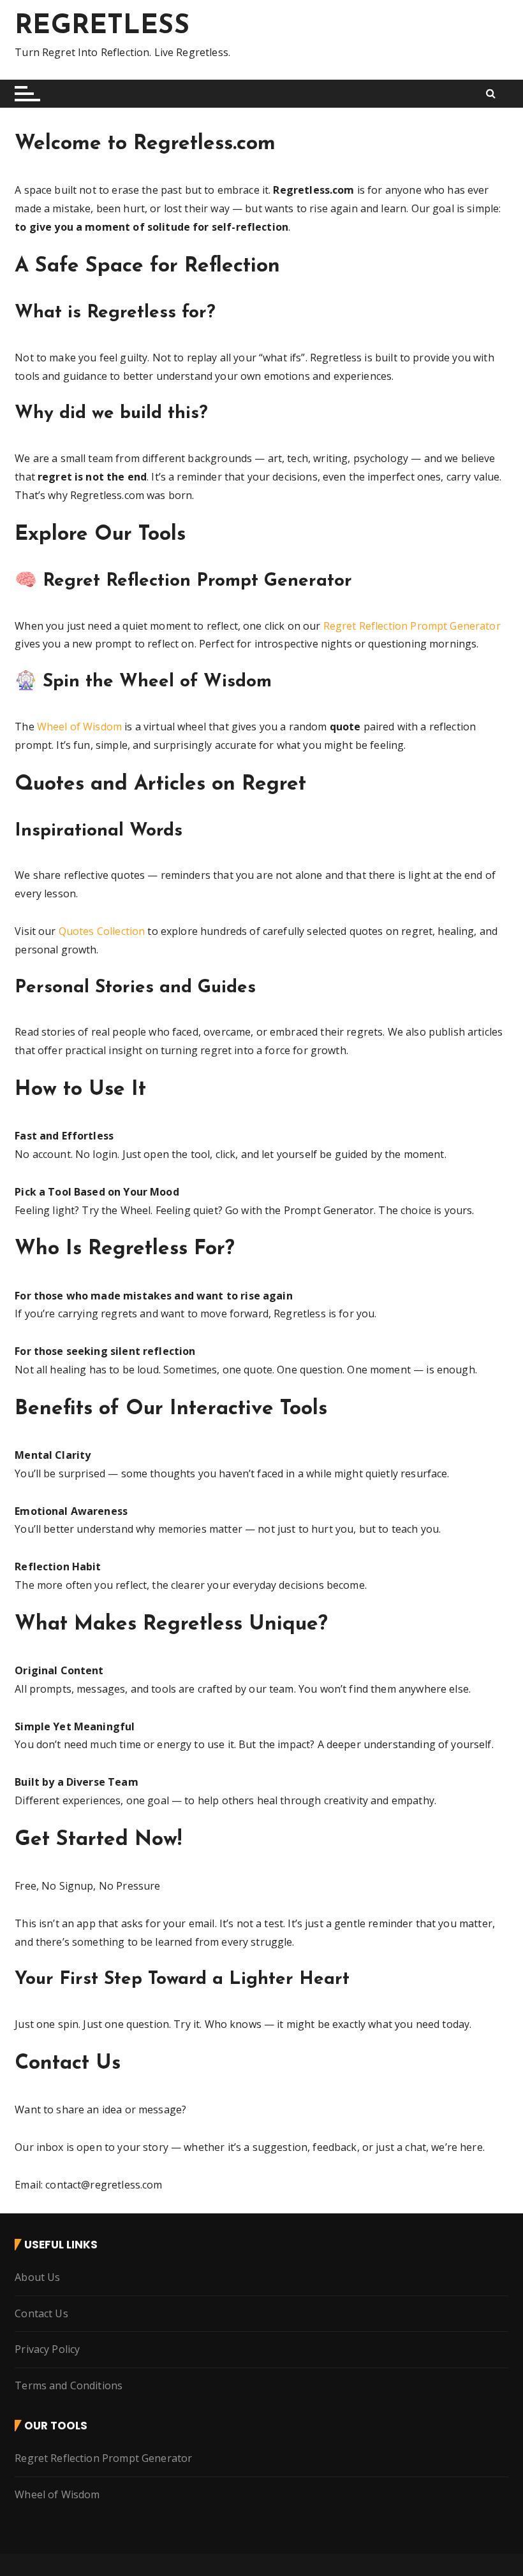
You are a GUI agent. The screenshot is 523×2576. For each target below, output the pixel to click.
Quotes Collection (102, 931)
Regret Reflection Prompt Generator (412, 626)
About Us (37, 2277)
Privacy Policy (47, 2349)
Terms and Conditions (69, 2385)
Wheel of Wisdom (79, 727)
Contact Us (41, 2313)
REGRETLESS (102, 26)
